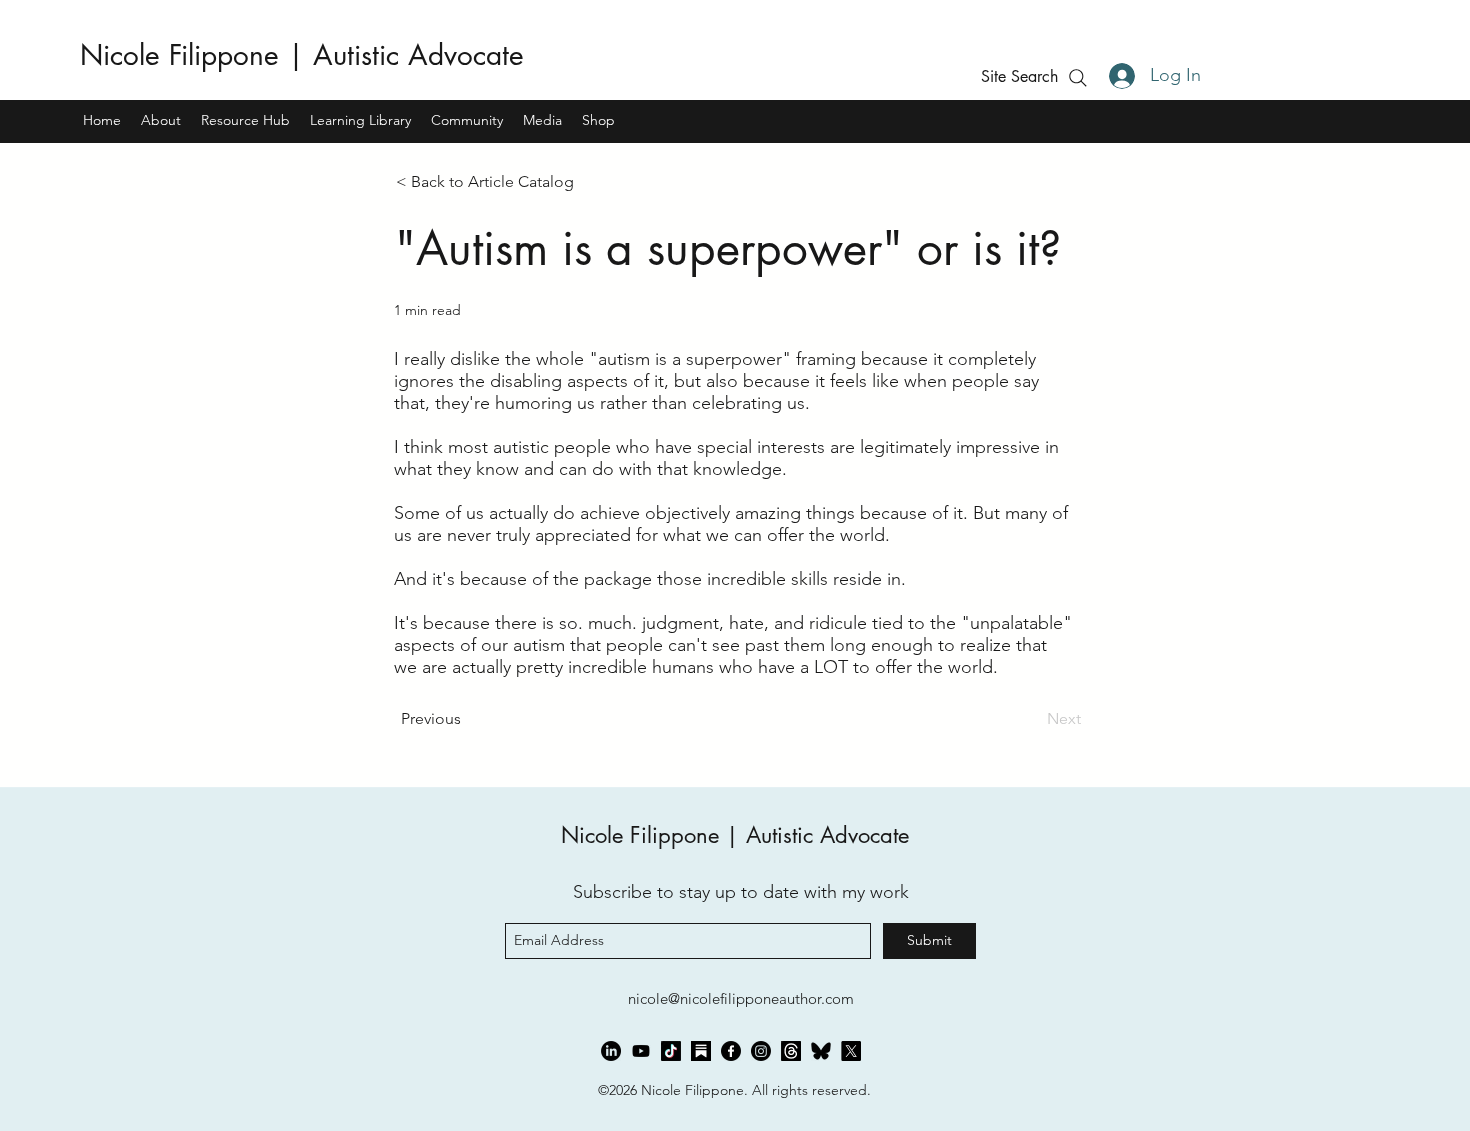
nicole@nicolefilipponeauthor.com (741, 998)
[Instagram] (761, 1051)
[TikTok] (671, 1051)
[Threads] (791, 1051)
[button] (1019, 76)
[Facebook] (731, 1051)
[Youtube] (641, 1051)
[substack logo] (701, 1051)
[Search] (1077, 77)
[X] (851, 1051)
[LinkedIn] (611, 1051)
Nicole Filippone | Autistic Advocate (302, 55)
